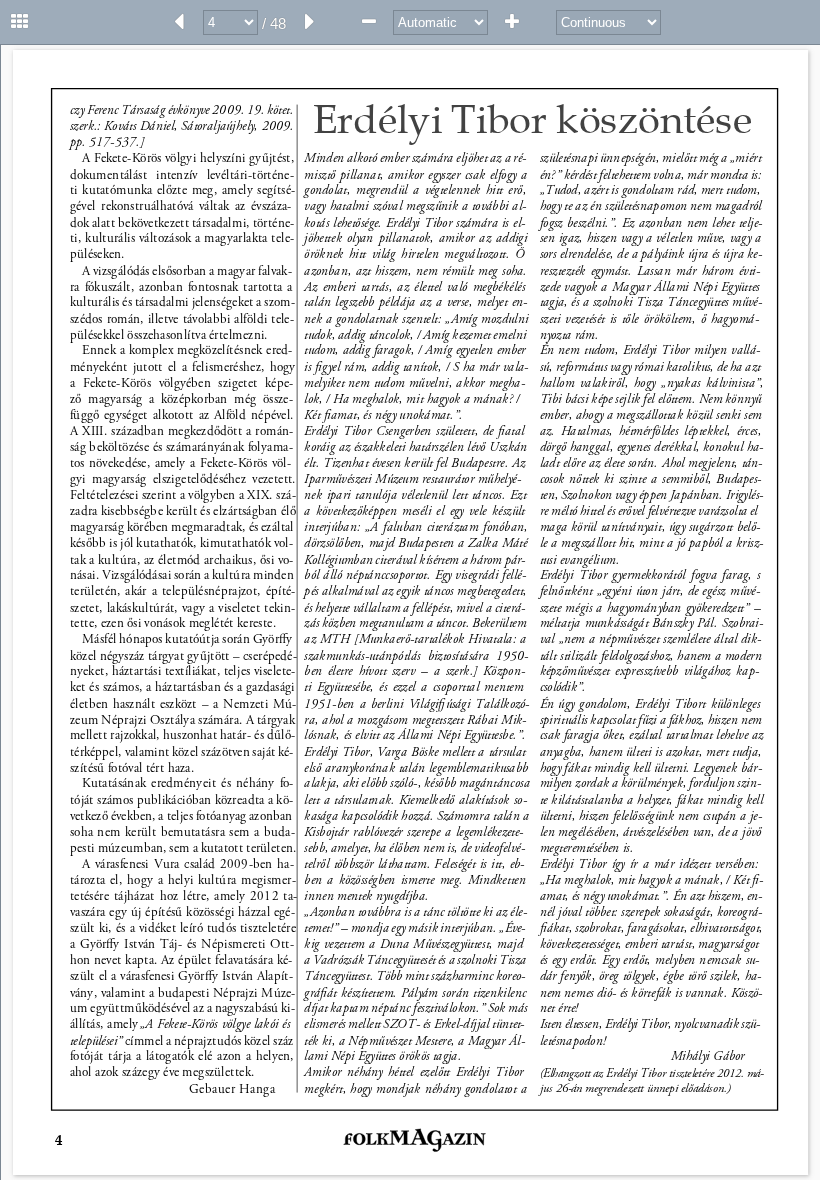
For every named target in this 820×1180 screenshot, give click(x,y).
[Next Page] (310, 22)
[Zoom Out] (369, 22)
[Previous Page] (179, 22)
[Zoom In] (512, 22)
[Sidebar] (20, 22)
